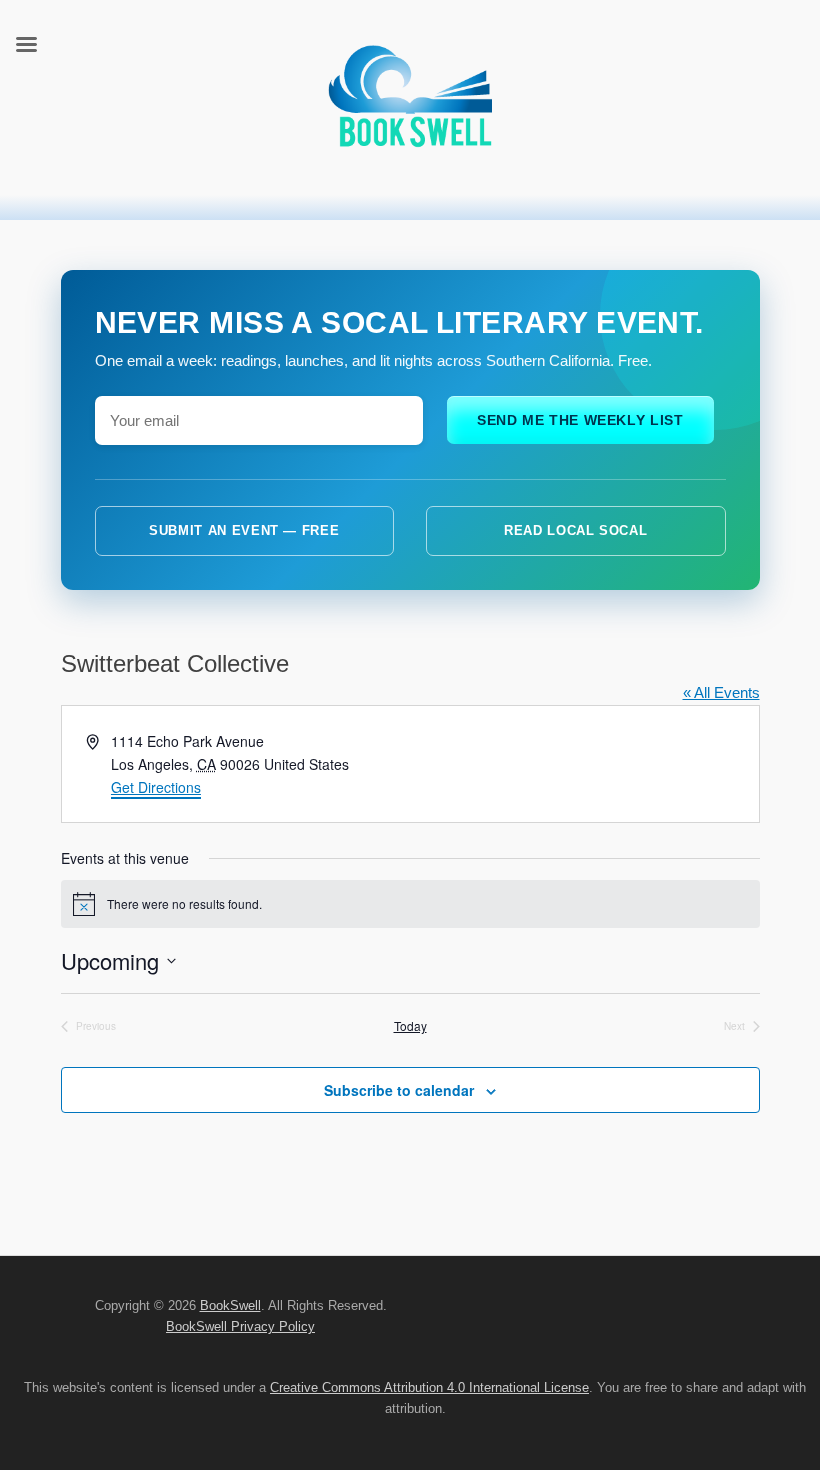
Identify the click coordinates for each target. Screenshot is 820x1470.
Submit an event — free (244, 530)
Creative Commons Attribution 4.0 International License (429, 1387)
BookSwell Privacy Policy (240, 1326)
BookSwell (230, 1305)
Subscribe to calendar (399, 1090)
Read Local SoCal (575, 530)
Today (410, 1026)
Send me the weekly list (580, 420)
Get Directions (156, 787)
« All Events (721, 692)
